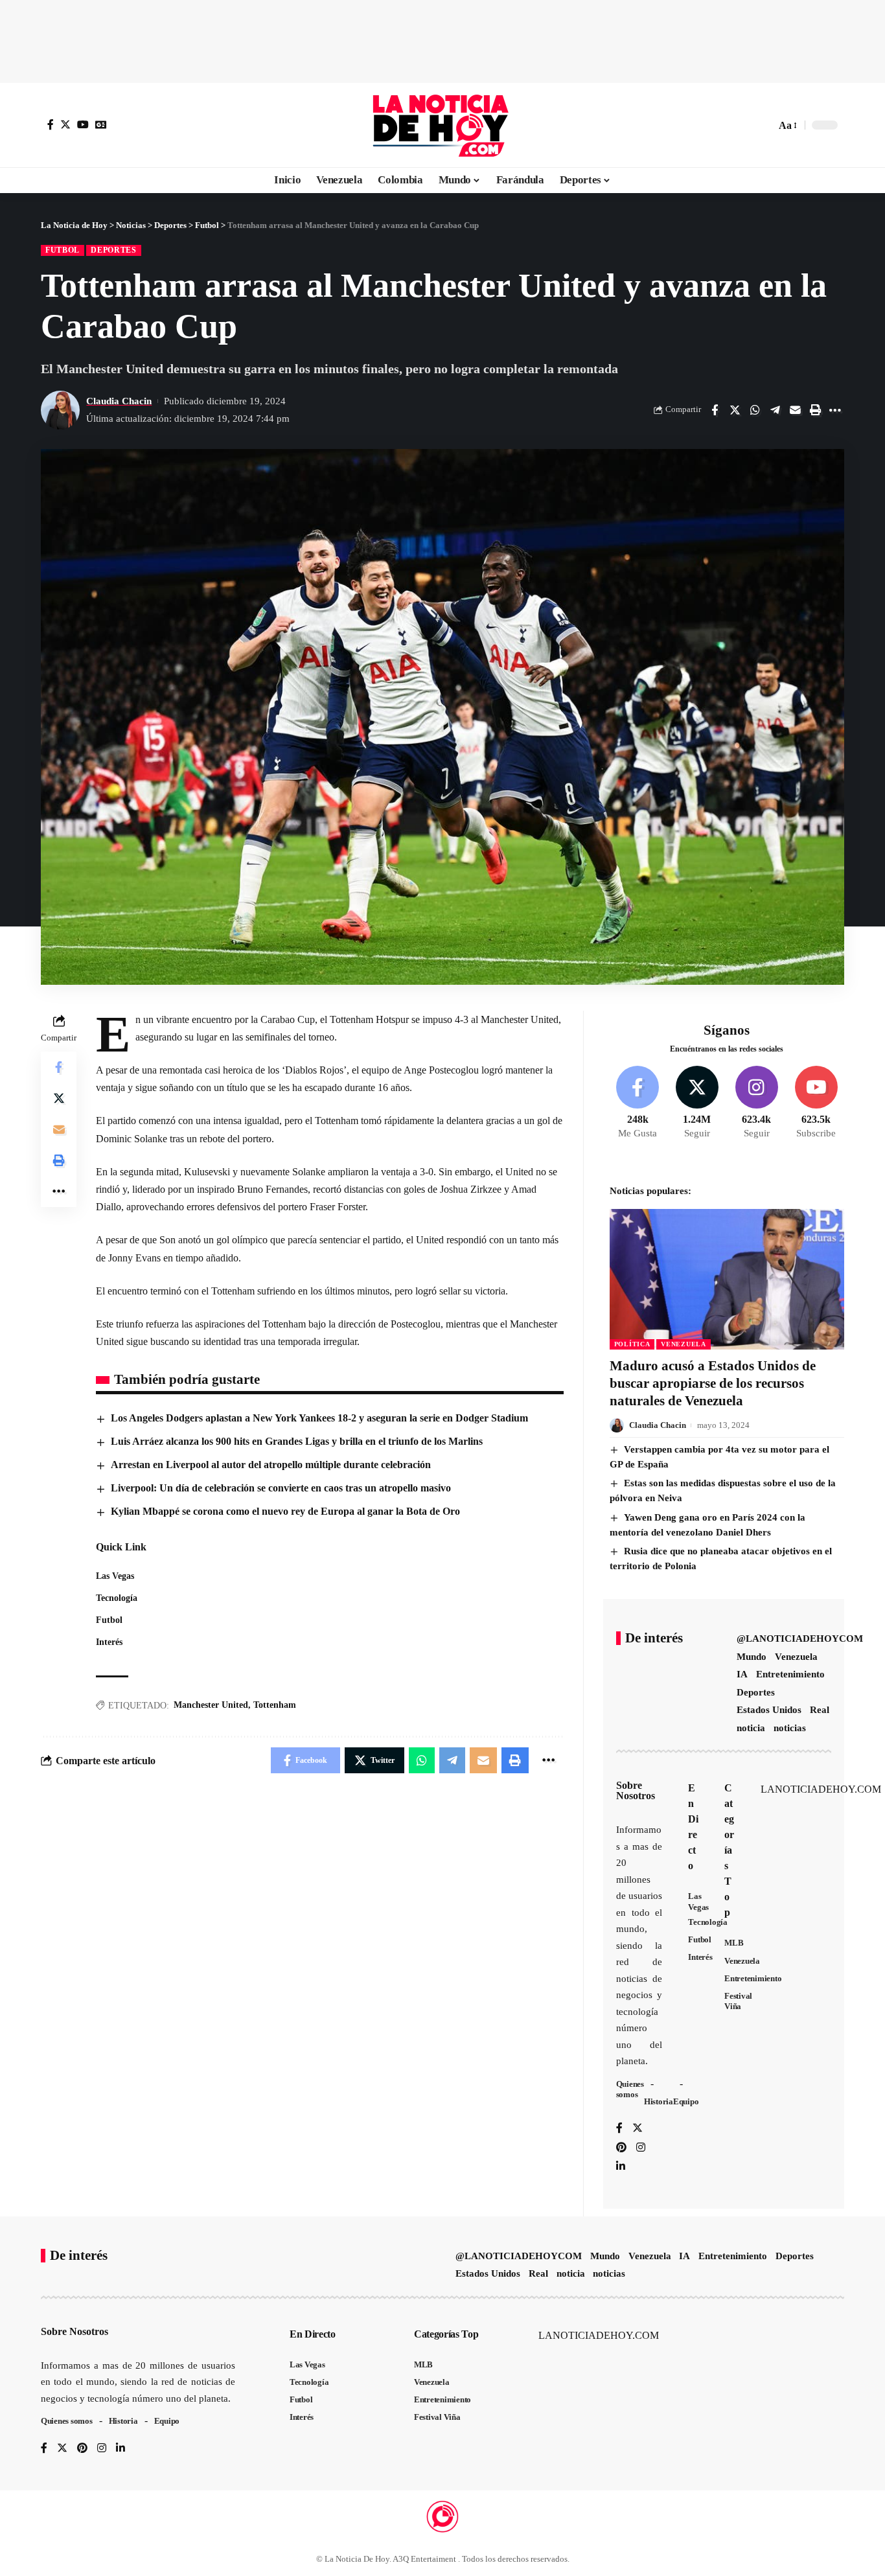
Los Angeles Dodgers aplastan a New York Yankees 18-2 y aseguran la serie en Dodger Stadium (319, 1418)
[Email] (795, 410)
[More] (835, 410)
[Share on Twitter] (735, 410)
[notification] (743, 125)
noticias (790, 1728)
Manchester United (211, 1705)
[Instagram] (756, 1103)
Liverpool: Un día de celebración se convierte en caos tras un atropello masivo (281, 1488)
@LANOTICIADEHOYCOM (800, 1639)
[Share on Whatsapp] (755, 410)
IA (742, 1674)
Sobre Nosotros (636, 1790)
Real (820, 1710)
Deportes (114, 250)
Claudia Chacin (119, 401)
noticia (751, 1728)
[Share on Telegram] (775, 410)
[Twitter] (65, 124)
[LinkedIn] (621, 2167)
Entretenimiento (790, 1674)
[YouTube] (83, 124)
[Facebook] (51, 124)
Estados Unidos (769, 1710)
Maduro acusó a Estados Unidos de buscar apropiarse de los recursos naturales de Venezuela (713, 1384)
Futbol (63, 250)
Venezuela (683, 1344)
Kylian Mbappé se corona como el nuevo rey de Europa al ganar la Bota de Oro (285, 1511)
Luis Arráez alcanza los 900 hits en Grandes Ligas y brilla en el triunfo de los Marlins (297, 1441)
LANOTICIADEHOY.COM (821, 1789)
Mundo (752, 1657)
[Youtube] (816, 1103)
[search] (763, 125)
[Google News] (101, 124)
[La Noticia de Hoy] (442, 125)
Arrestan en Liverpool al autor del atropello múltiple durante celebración (271, 1465)
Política (632, 1344)
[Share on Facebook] (715, 410)
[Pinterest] (621, 2148)
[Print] (815, 410)
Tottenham (275, 1705)
